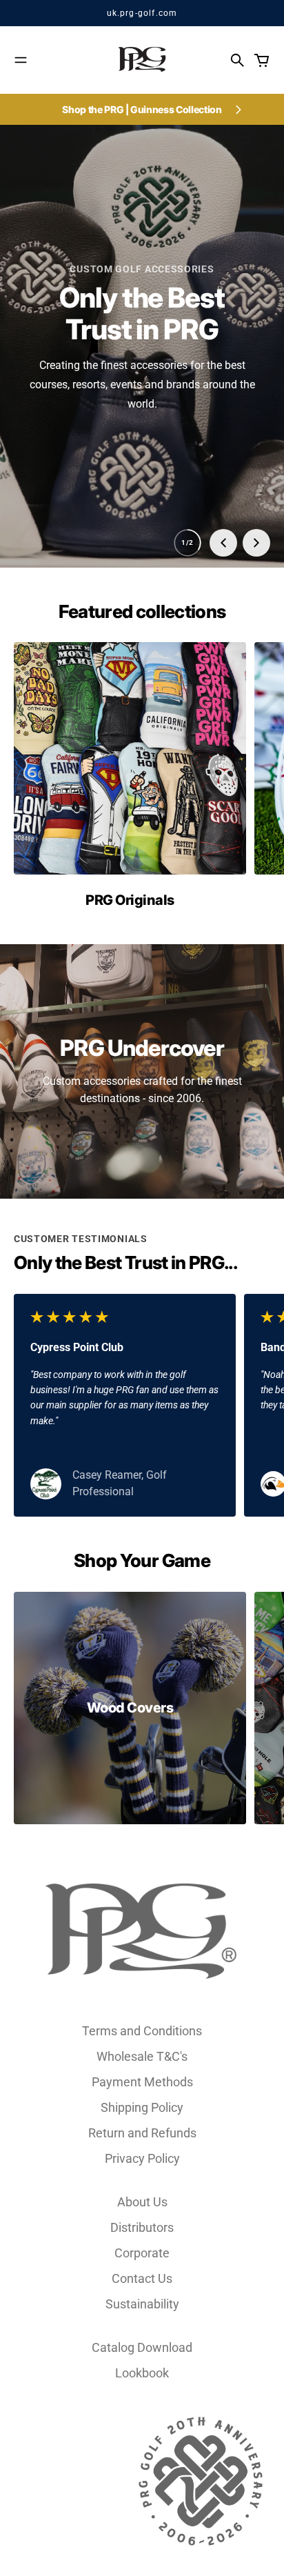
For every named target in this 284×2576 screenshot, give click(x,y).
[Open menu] (21, 60)
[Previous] (223, 543)
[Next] (256, 543)
